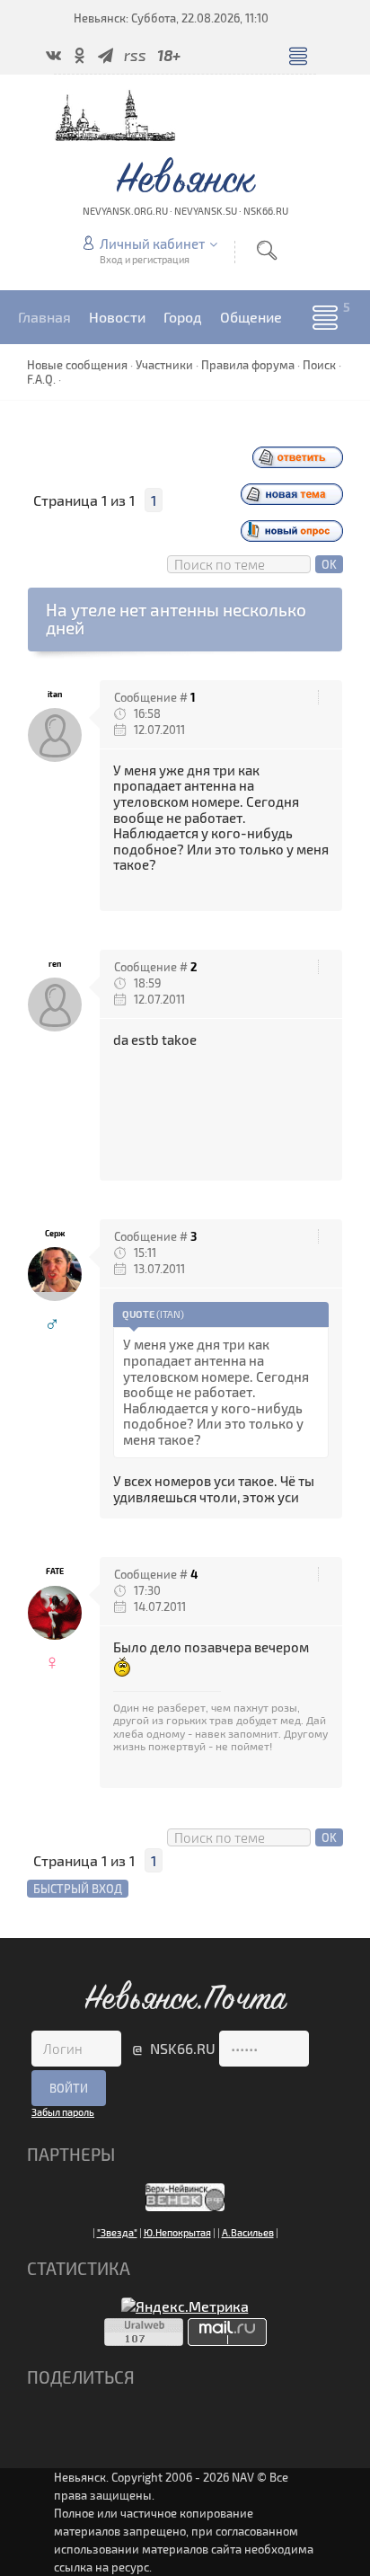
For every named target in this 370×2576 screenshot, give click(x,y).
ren (55, 964)
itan (55, 694)
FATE (55, 1571)
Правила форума (248, 365)
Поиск (319, 365)
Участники (164, 365)
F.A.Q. (41, 379)
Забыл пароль (63, 2112)
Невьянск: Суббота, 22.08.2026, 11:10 (171, 18)
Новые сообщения (77, 365)
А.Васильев (248, 2232)
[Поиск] (267, 250)
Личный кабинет (152, 243)
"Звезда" (117, 2232)
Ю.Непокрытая (177, 2232)
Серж (55, 1233)
